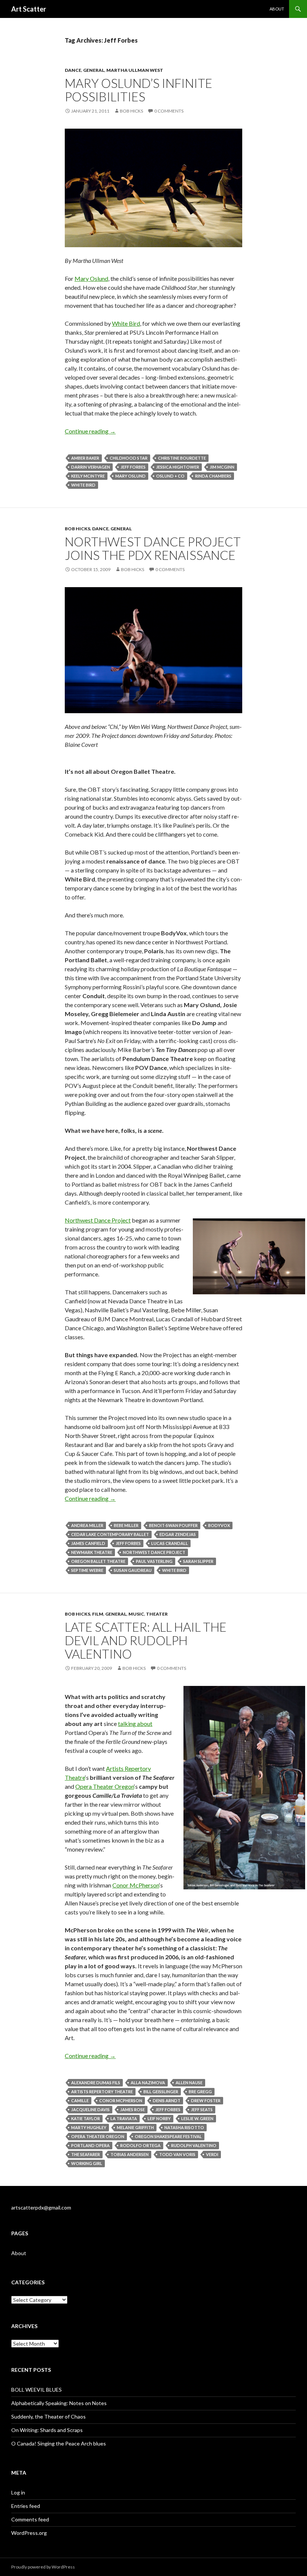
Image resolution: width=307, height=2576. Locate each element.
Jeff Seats (202, 2109)
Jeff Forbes (133, 467)
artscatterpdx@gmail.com (41, 2207)
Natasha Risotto (184, 2127)
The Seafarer (86, 2154)
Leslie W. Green (197, 2118)
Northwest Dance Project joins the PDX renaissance (153, 548)
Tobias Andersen (130, 2154)
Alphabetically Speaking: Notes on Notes (59, 2403)
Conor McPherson (136, 1885)
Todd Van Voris (177, 2154)
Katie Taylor (86, 2118)
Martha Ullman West (135, 70)
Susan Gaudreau (133, 1570)
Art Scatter (29, 9)
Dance (73, 70)
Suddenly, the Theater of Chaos (48, 2416)
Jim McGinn (222, 467)
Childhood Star (129, 458)
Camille (80, 2100)
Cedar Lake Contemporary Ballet (110, 1534)
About (277, 9)
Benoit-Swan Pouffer (173, 1525)
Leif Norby (159, 2118)
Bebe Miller (126, 1525)
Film (98, 1614)
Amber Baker (85, 458)
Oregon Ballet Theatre (98, 1561)
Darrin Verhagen (91, 467)
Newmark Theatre (92, 1552)
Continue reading (90, 431)
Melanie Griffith (135, 2127)
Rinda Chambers (213, 476)
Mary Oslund (91, 278)
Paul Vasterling (154, 1561)
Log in (18, 2492)
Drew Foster (206, 2100)
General (94, 70)
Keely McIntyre (88, 476)
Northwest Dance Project (98, 1220)
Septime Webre (87, 1570)
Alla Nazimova (148, 2083)
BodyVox (219, 1525)
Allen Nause (189, 2083)
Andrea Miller (87, 1525)
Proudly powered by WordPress (43, 2567)
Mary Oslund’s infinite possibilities (139, 90)
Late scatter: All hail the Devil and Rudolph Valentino (146, 1640)
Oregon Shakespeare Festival (168, 2136)
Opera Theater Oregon (105, 1786)
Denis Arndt (167, 2100)
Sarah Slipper (198, 1561)
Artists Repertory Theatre (102, 2092)
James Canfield (88, 1543)
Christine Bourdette (182, 458)
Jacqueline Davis (90, 2109)
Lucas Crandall (170, 1543)
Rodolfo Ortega (140, 2145)
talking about (135, 1724)
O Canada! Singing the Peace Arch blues (59, 2443)
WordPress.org (29, 2533)
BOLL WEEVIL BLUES (37, 2390)
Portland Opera (90, 2145)
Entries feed (26, 2506)
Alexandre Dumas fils (96, 2083)
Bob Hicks (131, 111)
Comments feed (30, 2519)
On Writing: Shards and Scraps (47, 2430)
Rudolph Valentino (194, 2145)
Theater (157, 1614)
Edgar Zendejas (178, 1534)
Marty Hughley (89, 2127)
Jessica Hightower (178, 467)
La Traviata (124, 2118)
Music (136, 1614)
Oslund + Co (170, 476)
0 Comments (169, 111)
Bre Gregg (200, 2092)
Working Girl (87, 2163)
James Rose (133, 2109)
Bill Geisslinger (161, 2092)
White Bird (126, 323)
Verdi (212, 2154)
